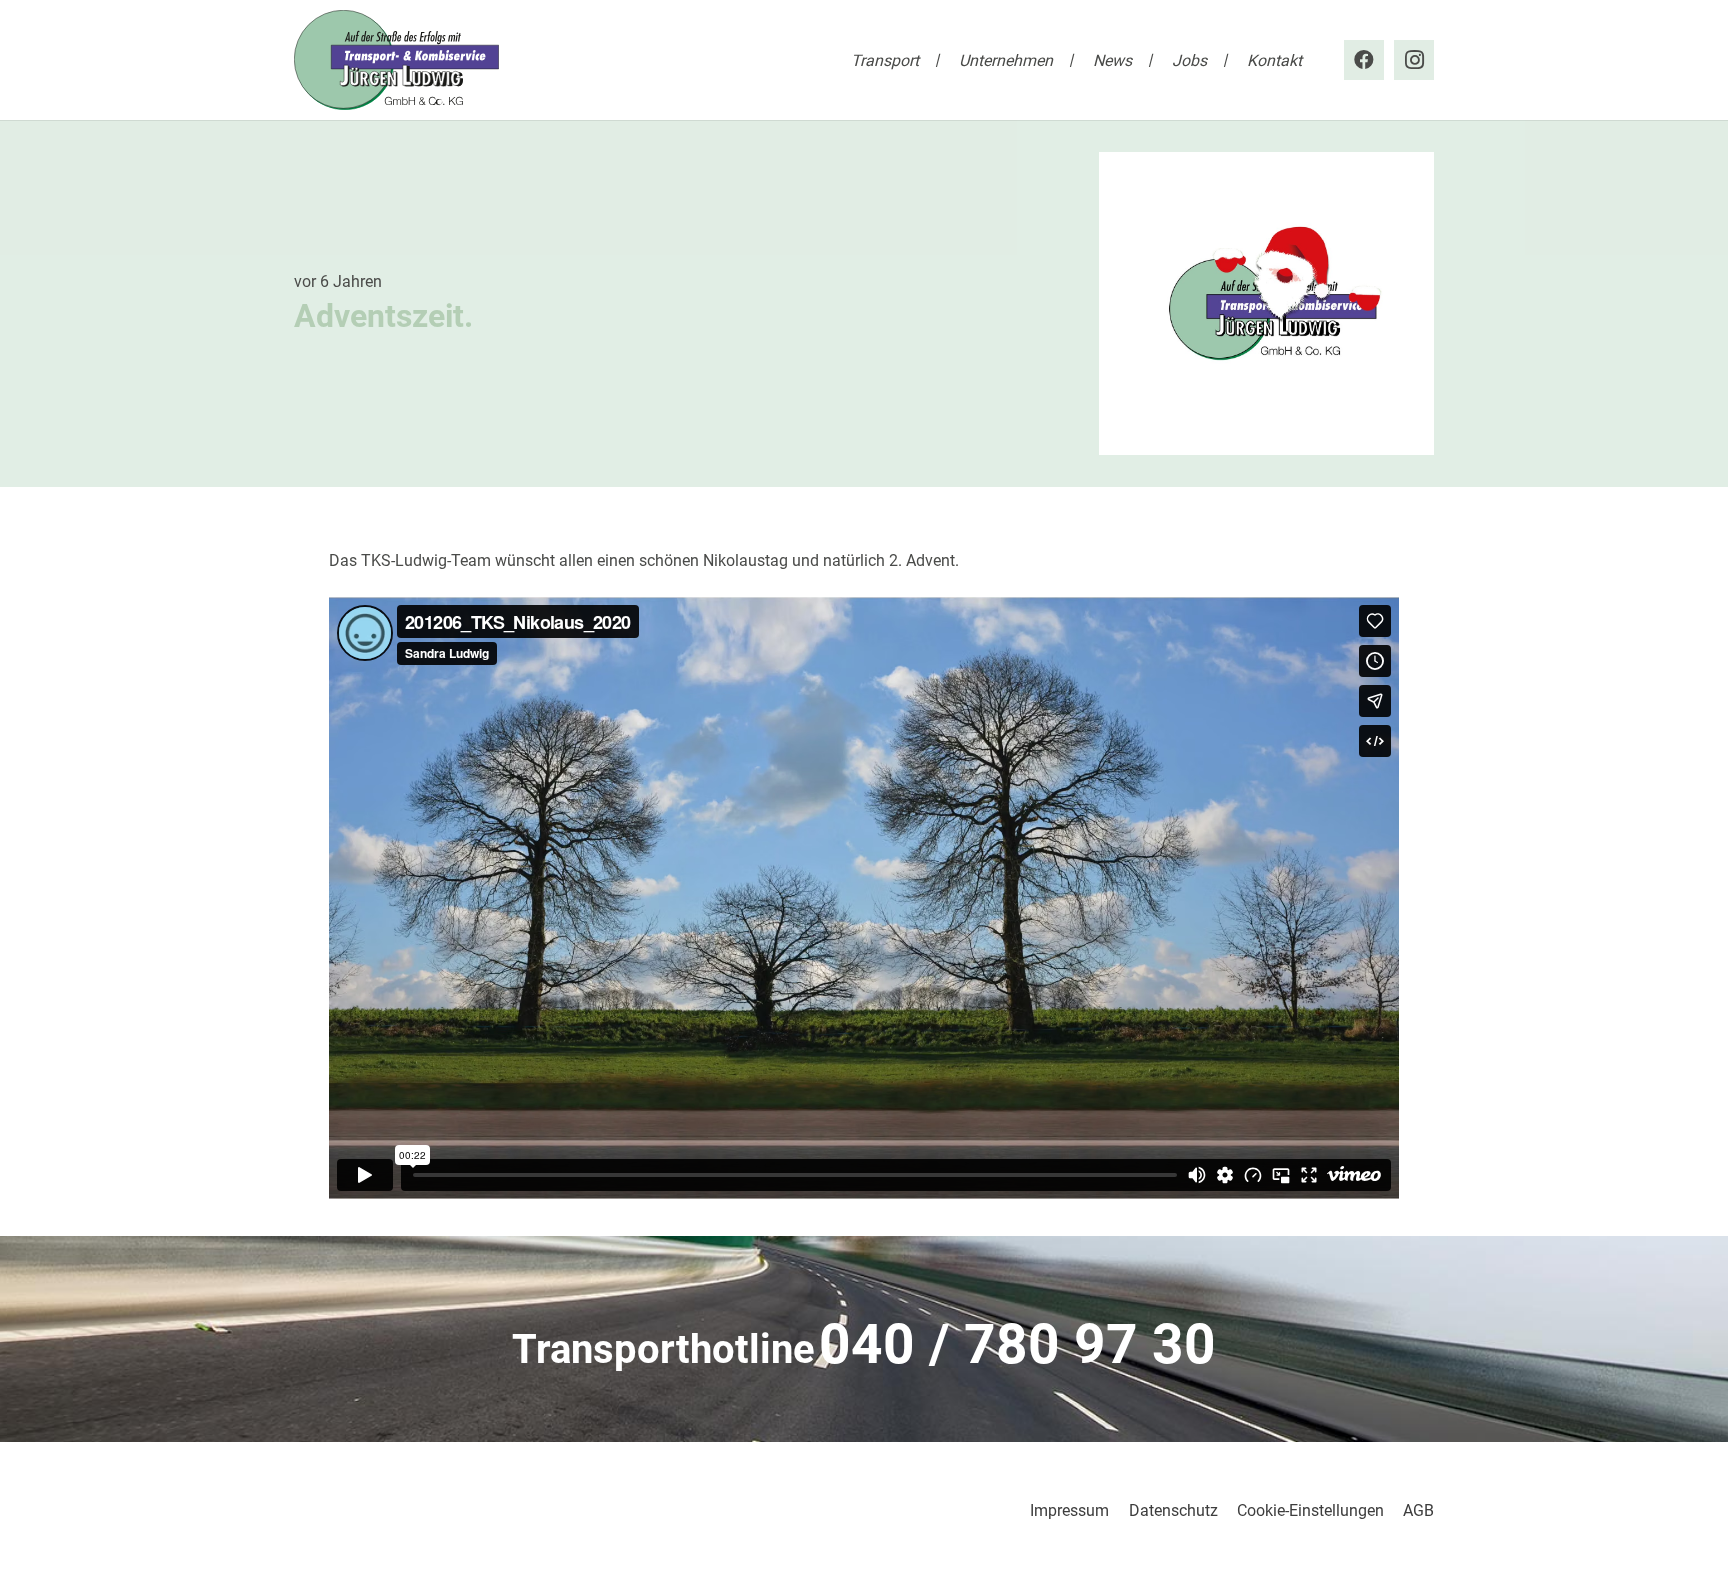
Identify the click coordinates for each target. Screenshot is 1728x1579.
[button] (933, 59)
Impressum (1069, 1510)
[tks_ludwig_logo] (396, 60)
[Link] (864, 1351)
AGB (1418, 1510)
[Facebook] (1364, 60)
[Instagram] (1414, 60)
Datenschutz (1173, 1510)
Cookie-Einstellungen (1310, 1510)
